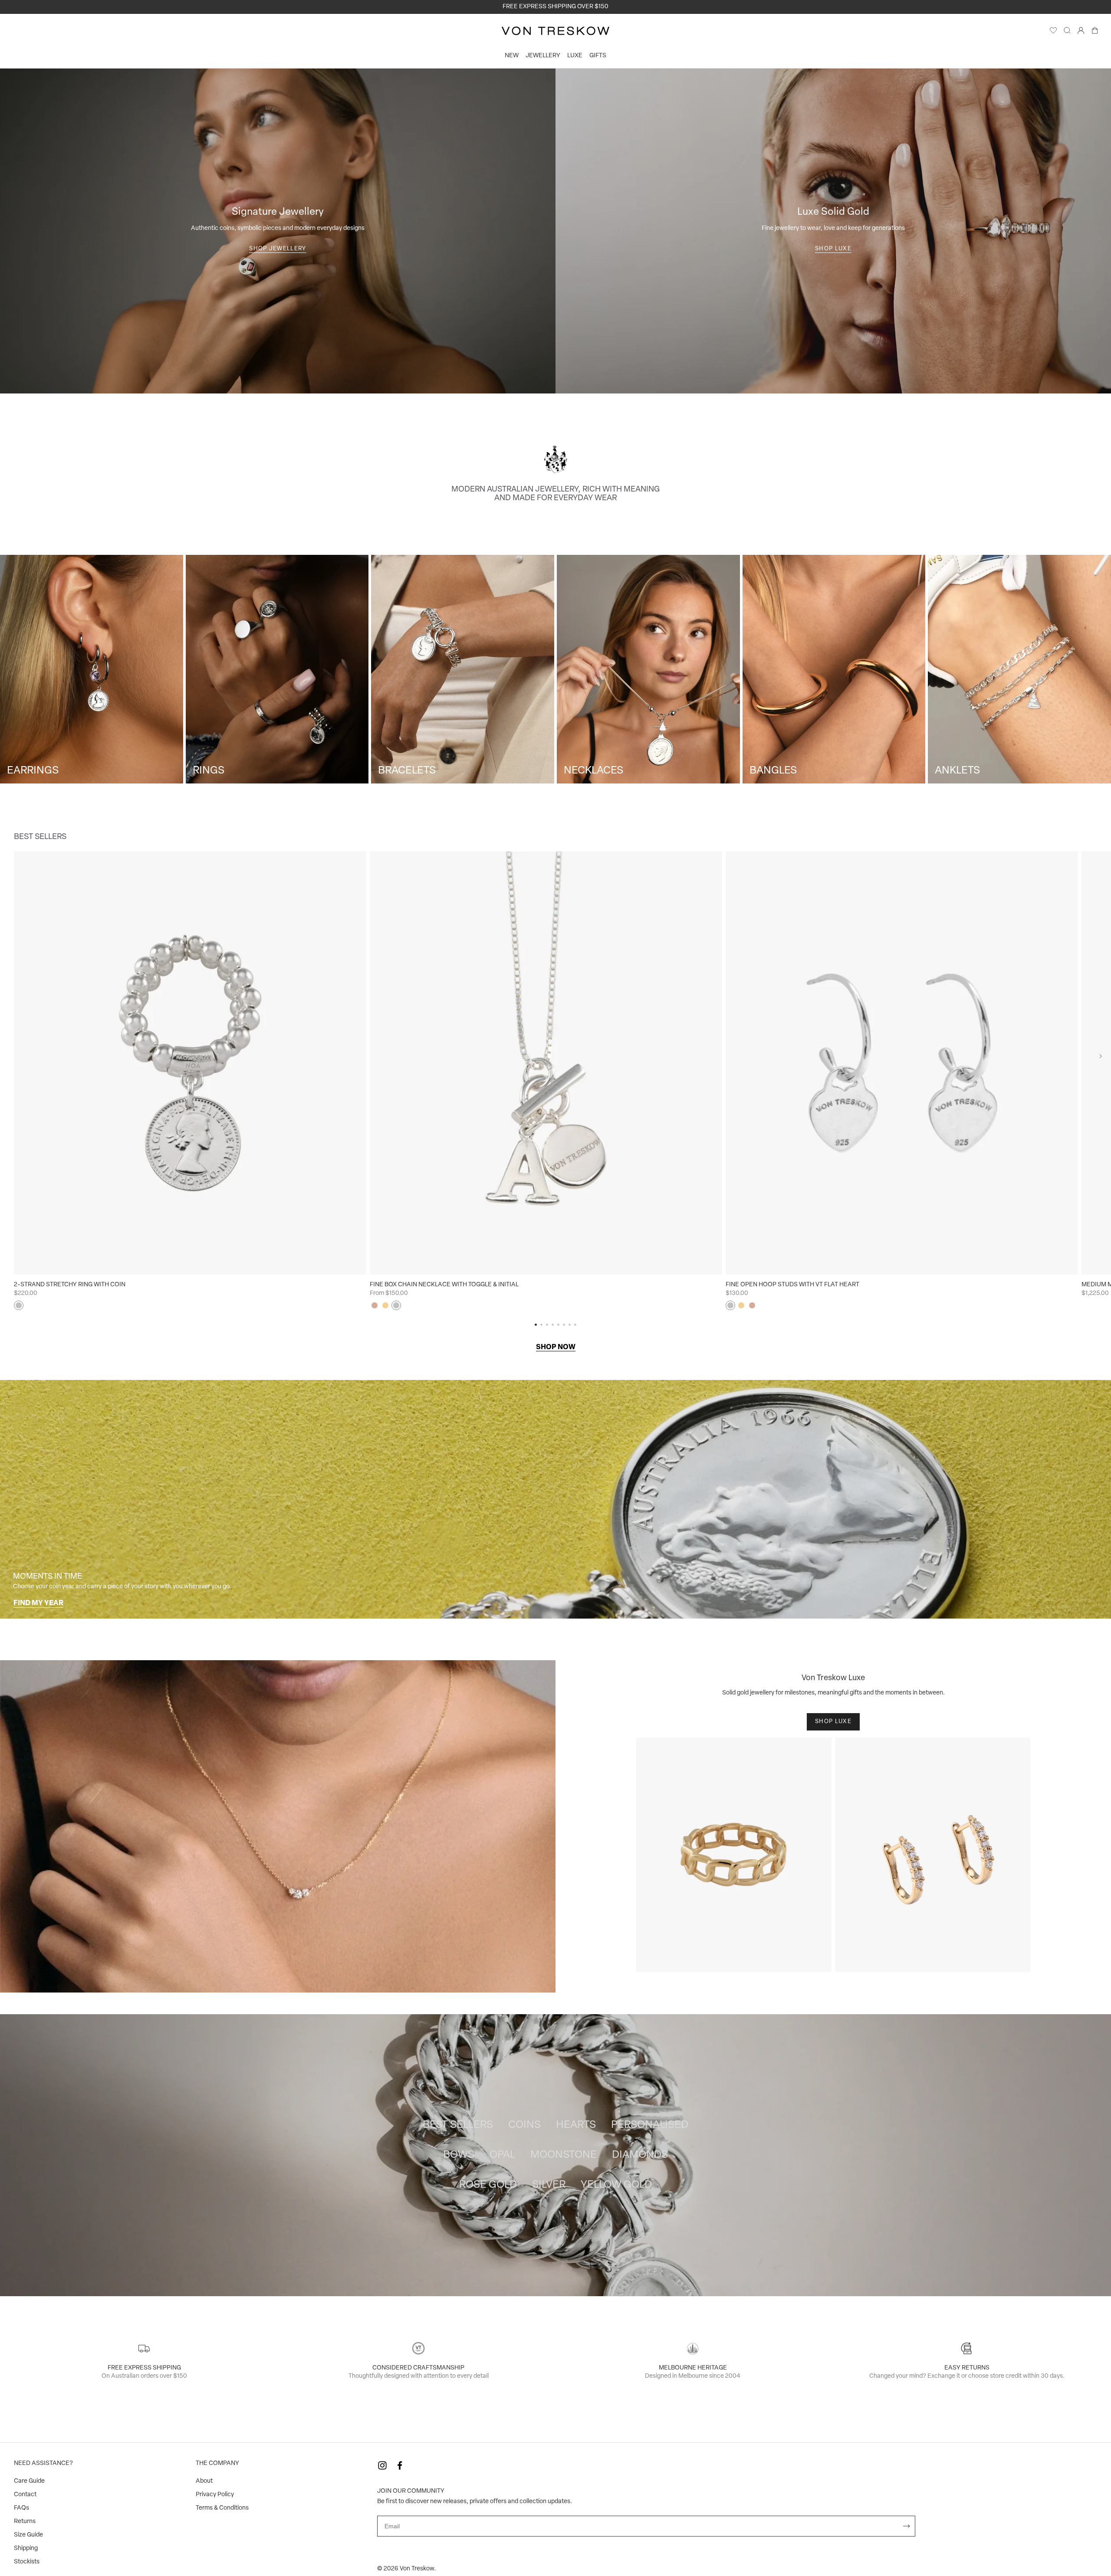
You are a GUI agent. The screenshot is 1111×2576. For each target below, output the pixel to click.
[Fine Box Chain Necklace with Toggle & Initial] (546, 1063)
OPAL (502, 2155)
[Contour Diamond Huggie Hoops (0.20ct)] (933, 1855)
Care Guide (29, 2481)
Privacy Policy (215, 2495)
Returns (25, 2522)
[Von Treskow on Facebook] (400, 2465)
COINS (524, 2125)
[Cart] (1095, 33)
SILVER (549, 2185)
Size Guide (28, 2535)
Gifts (598, 56)
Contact (25, 2495)
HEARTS (576, 2125)
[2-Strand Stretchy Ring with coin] (190, 1063)
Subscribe (907, 2526)
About (204, 2481)
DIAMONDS (640, 2155)
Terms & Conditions (222, 2508)
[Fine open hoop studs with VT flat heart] (902, 1063)
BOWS (459, 2155)
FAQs (21, 2508)
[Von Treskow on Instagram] (382, 2465)
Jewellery (543, 56)
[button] (1101, 1056)
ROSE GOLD (488, 2185)
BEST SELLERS (458, 2125)
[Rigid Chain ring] (734, 1855)
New (512, 56)
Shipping (26, 2548)
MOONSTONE (564, 2155)
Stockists (27, 2562)
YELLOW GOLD (616, 2185)
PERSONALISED (650, 2125)
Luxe (575, 56)
